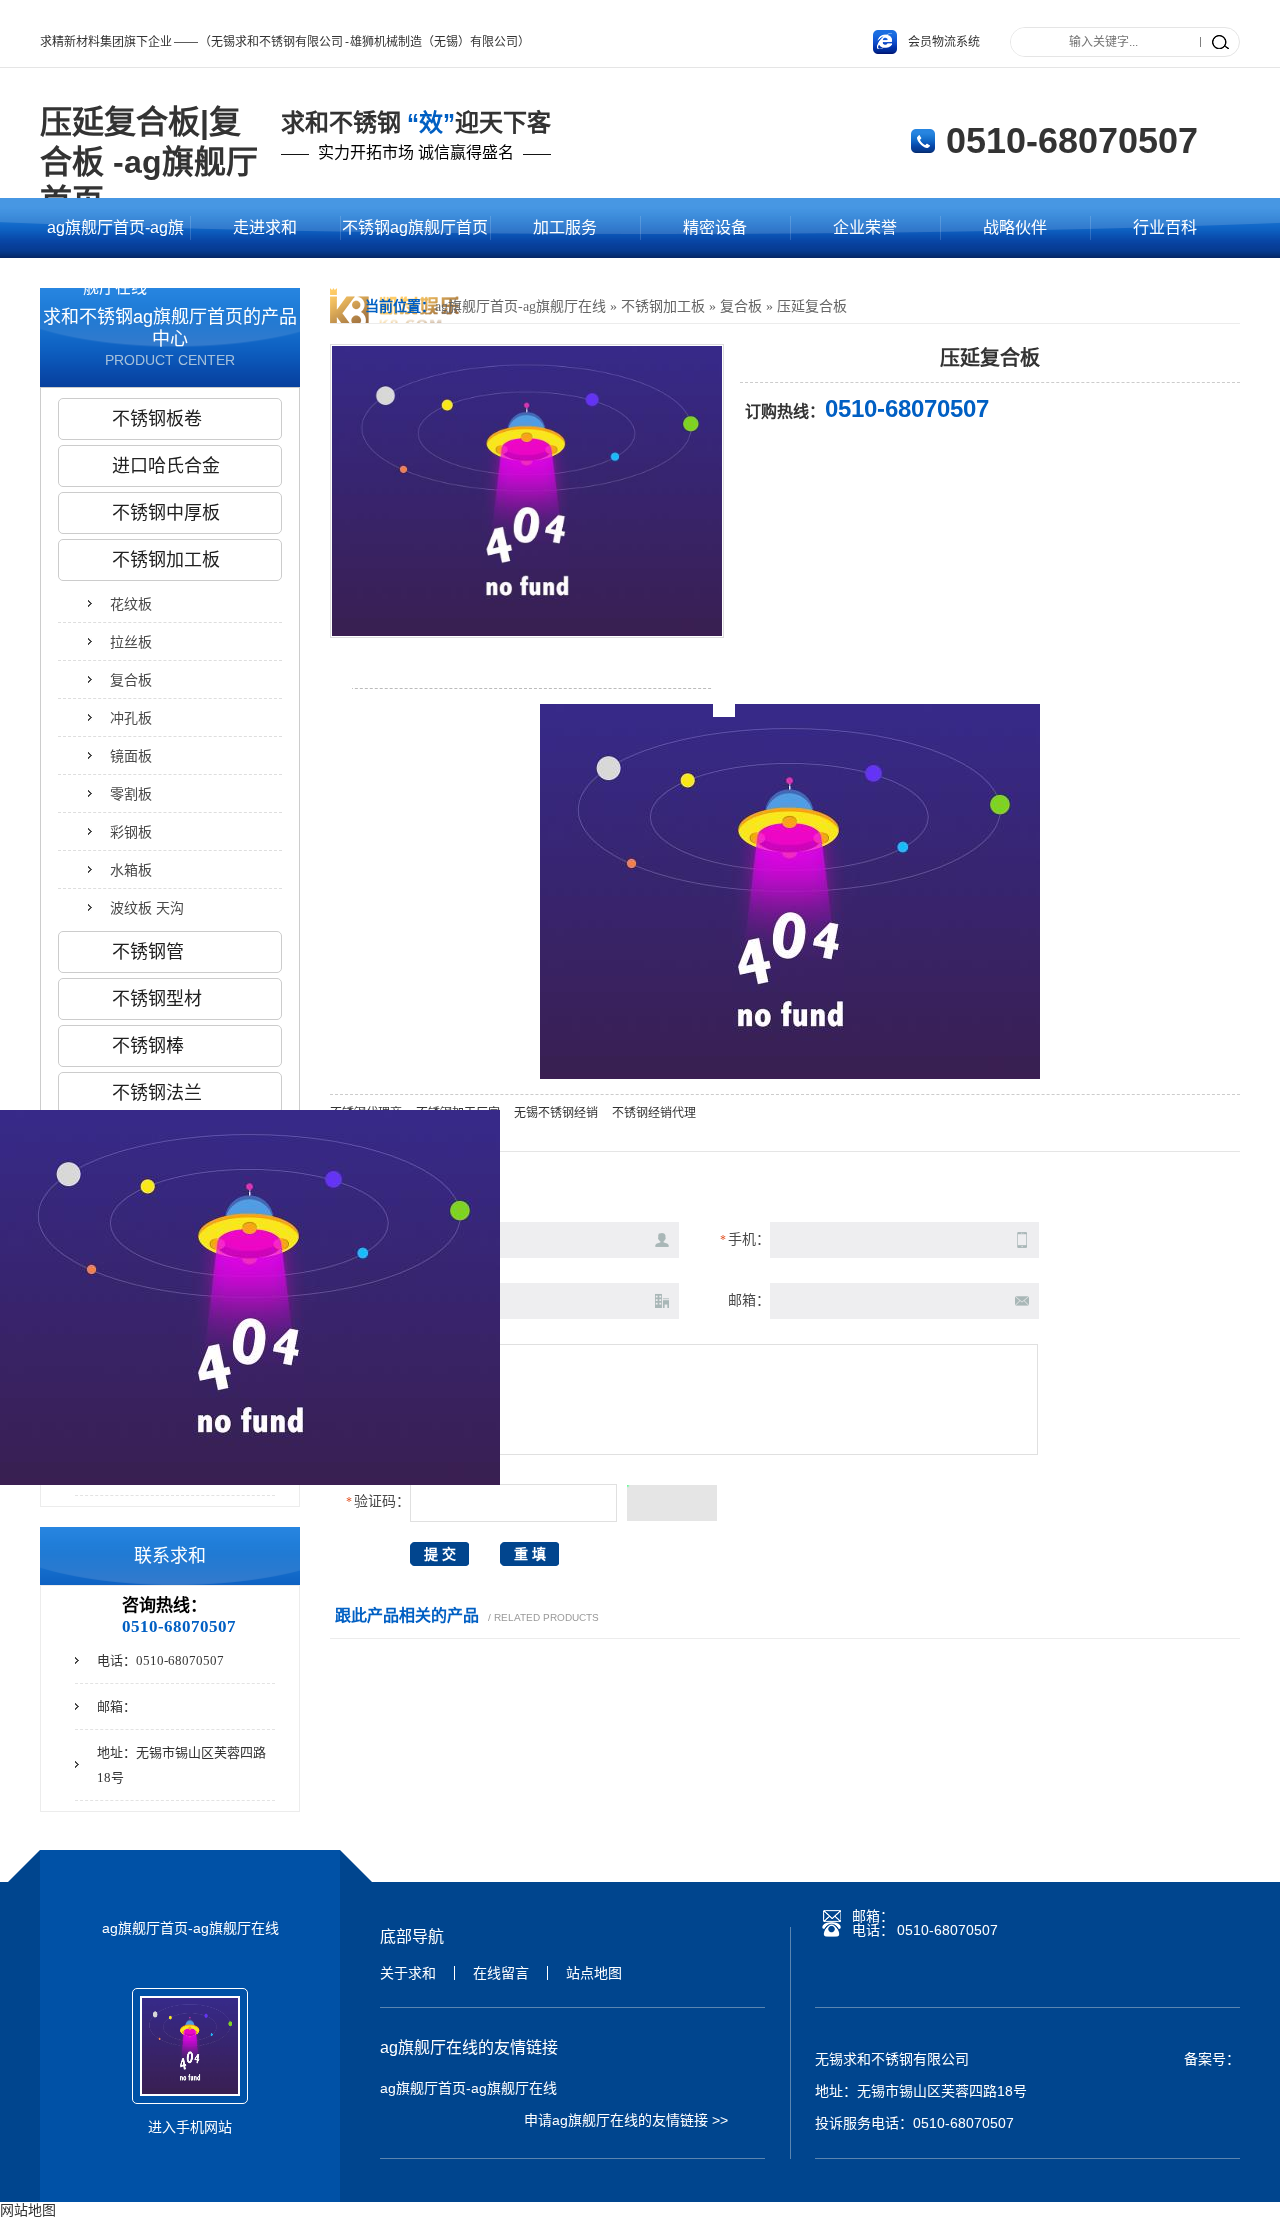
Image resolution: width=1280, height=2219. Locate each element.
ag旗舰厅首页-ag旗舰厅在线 (115, 238)
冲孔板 (131, 718)
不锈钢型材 (157, 999)
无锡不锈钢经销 (556, 1113)
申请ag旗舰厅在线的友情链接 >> (626, 2120)
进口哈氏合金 (166, 466)
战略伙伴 (1015, 227)
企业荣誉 (865, 227)
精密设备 (715, 227)
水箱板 (131, 870)
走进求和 (265, 227)
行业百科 (1165, 227)
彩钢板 (131, 832)
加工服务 (565, 227)
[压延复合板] (527, 631)
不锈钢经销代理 (654, 1113)
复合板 (741, 306)
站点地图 (594, 1973)
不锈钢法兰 (157, 1093)
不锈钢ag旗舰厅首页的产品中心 (415, 238)
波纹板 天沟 (147, 908)
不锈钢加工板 (663, 306)
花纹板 (131, 604)
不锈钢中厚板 (166, 513)
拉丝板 (131, 642)
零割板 (131, 794)
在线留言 (501, 1973)
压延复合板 (812, 306)
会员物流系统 (944, 42)
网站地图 (28, 2210)
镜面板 (131, 756)
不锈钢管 (148, 952)
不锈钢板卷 (157, 419)
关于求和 (408, 1973)
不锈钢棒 (148, 1046)
